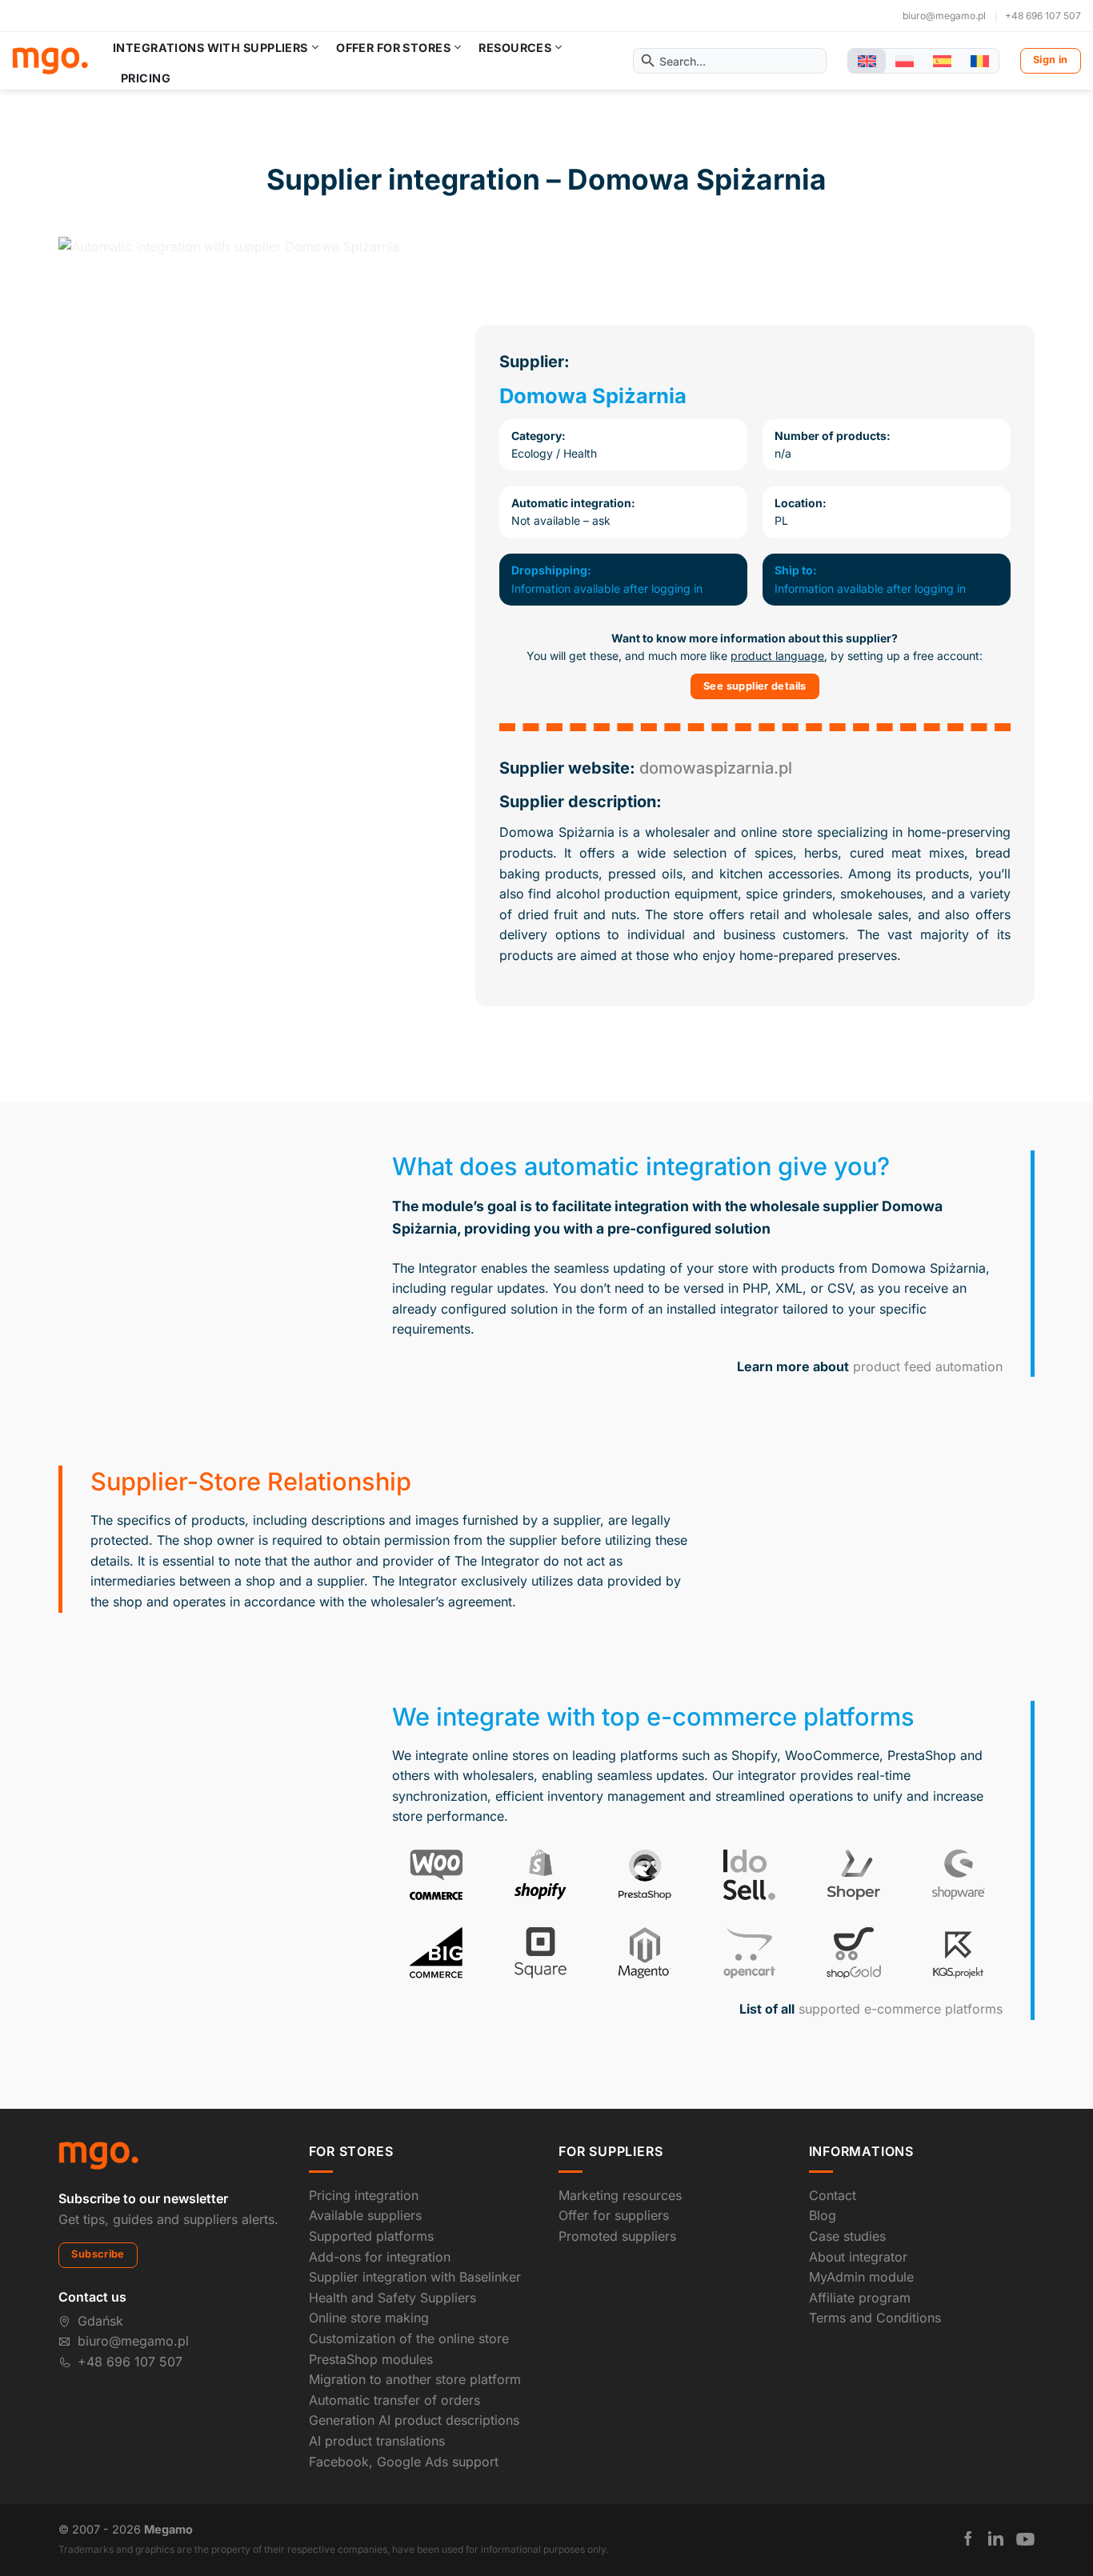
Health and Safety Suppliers (392, 2298)
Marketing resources (620, 2195)
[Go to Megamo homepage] (98, 2154)
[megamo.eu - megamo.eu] (50, 61)
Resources (515, 48)
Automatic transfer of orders (394, 2400)
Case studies (847, 2236)
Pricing (146, 78)
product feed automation (928, 1366)
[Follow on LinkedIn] (996, 2538)
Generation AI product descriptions (414, 2420)
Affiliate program (860, 2298)
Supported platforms (371, 2236)
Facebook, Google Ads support (404, 2462)
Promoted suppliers (617, 2236)
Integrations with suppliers (210, 48)
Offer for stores (393, 48)
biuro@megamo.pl (944, 16)
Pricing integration (364, 2195)
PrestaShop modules (371, 2359)
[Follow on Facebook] (968, 2538)
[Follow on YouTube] (1025, 2539)
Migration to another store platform (415, 2379)
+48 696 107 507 (1043, 16)
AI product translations (377, 2441)
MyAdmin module (861, 2277)
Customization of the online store (409, 2338)
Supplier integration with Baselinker (415, 2277)
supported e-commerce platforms (901, 2009)
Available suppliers (365, 2215)
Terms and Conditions (875, 2318)
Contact (833, 2195)
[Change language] (867, 61)
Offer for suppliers (614, 2215)
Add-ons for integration (380, 2257)
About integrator (858, 2257)
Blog (823, 2215)
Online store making (369, 2318)
